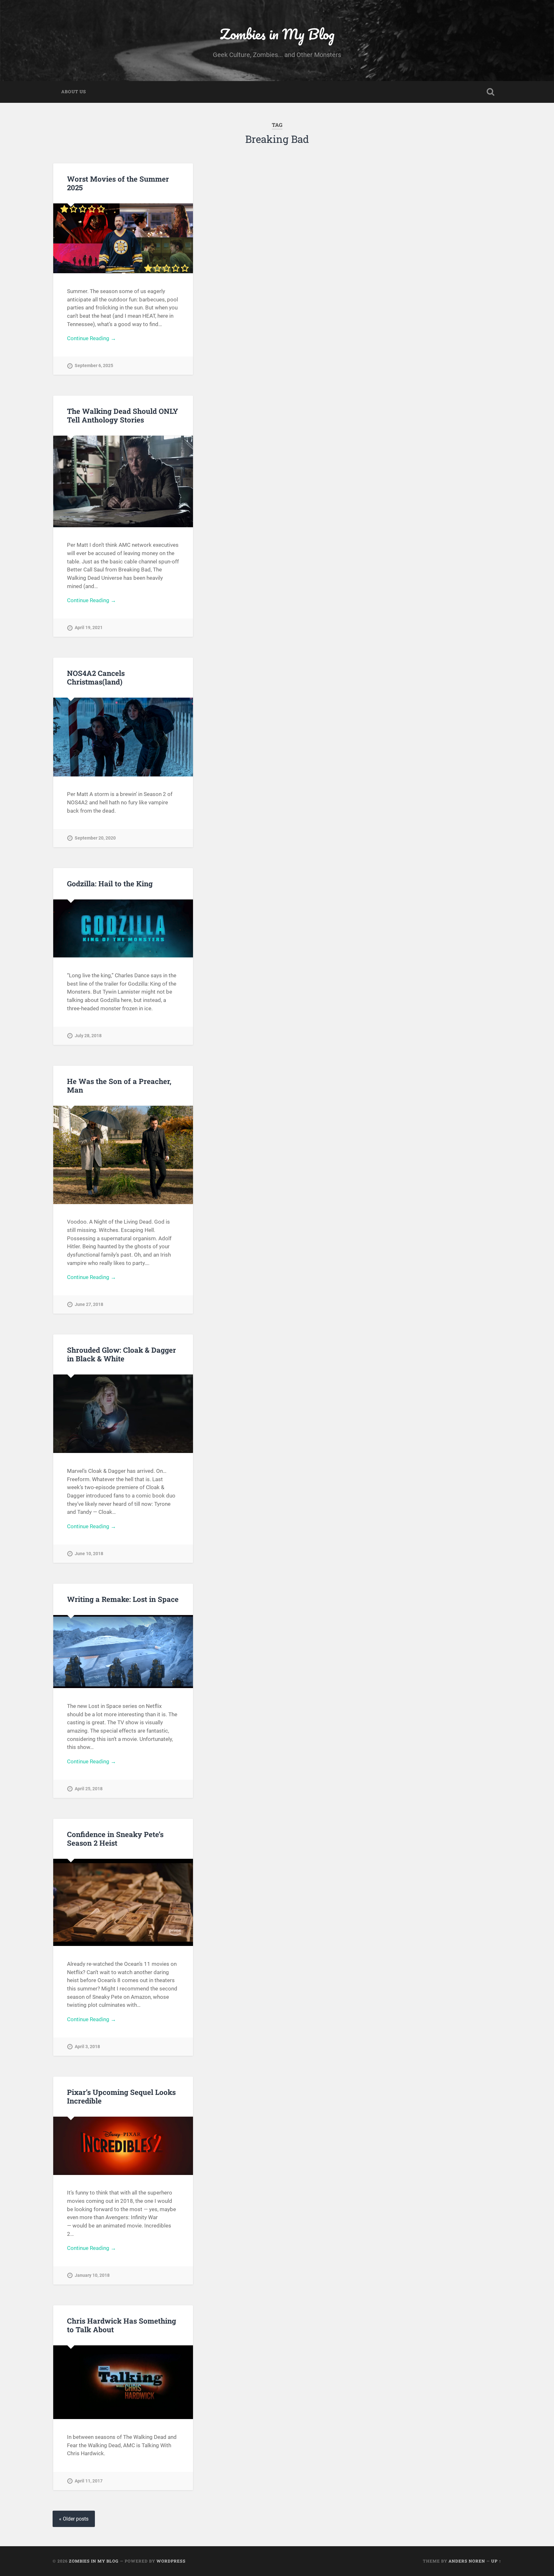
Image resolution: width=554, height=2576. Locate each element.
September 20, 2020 (95, 838)
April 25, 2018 (89, 1789)
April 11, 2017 (89, 2481)
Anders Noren (467, 2561)
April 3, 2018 (87, 2047)
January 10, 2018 (92, 2275)
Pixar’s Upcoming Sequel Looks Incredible (121, 2096)
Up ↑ (496, 2561)
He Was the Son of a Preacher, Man (119, 1085)
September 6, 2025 (94, 366)
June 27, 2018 (89, 1304)
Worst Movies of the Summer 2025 (118, 183)
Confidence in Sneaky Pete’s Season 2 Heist (115, 1838)
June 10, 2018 (89, 1554)
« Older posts (74, 2519)
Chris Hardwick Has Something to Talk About (122, 2325)
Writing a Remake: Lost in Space (123, 1599)
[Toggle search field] (491, 92)
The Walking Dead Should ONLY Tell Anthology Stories (123, 415)
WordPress (171, 2561)
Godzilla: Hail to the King (110, 883)
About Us (74, 92)
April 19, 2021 (89, 628)
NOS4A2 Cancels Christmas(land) (96, 677)
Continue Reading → (92, 338)
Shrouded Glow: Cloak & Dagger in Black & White (122, 1354)
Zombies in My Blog (277, 34)
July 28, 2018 (88, 1036)
